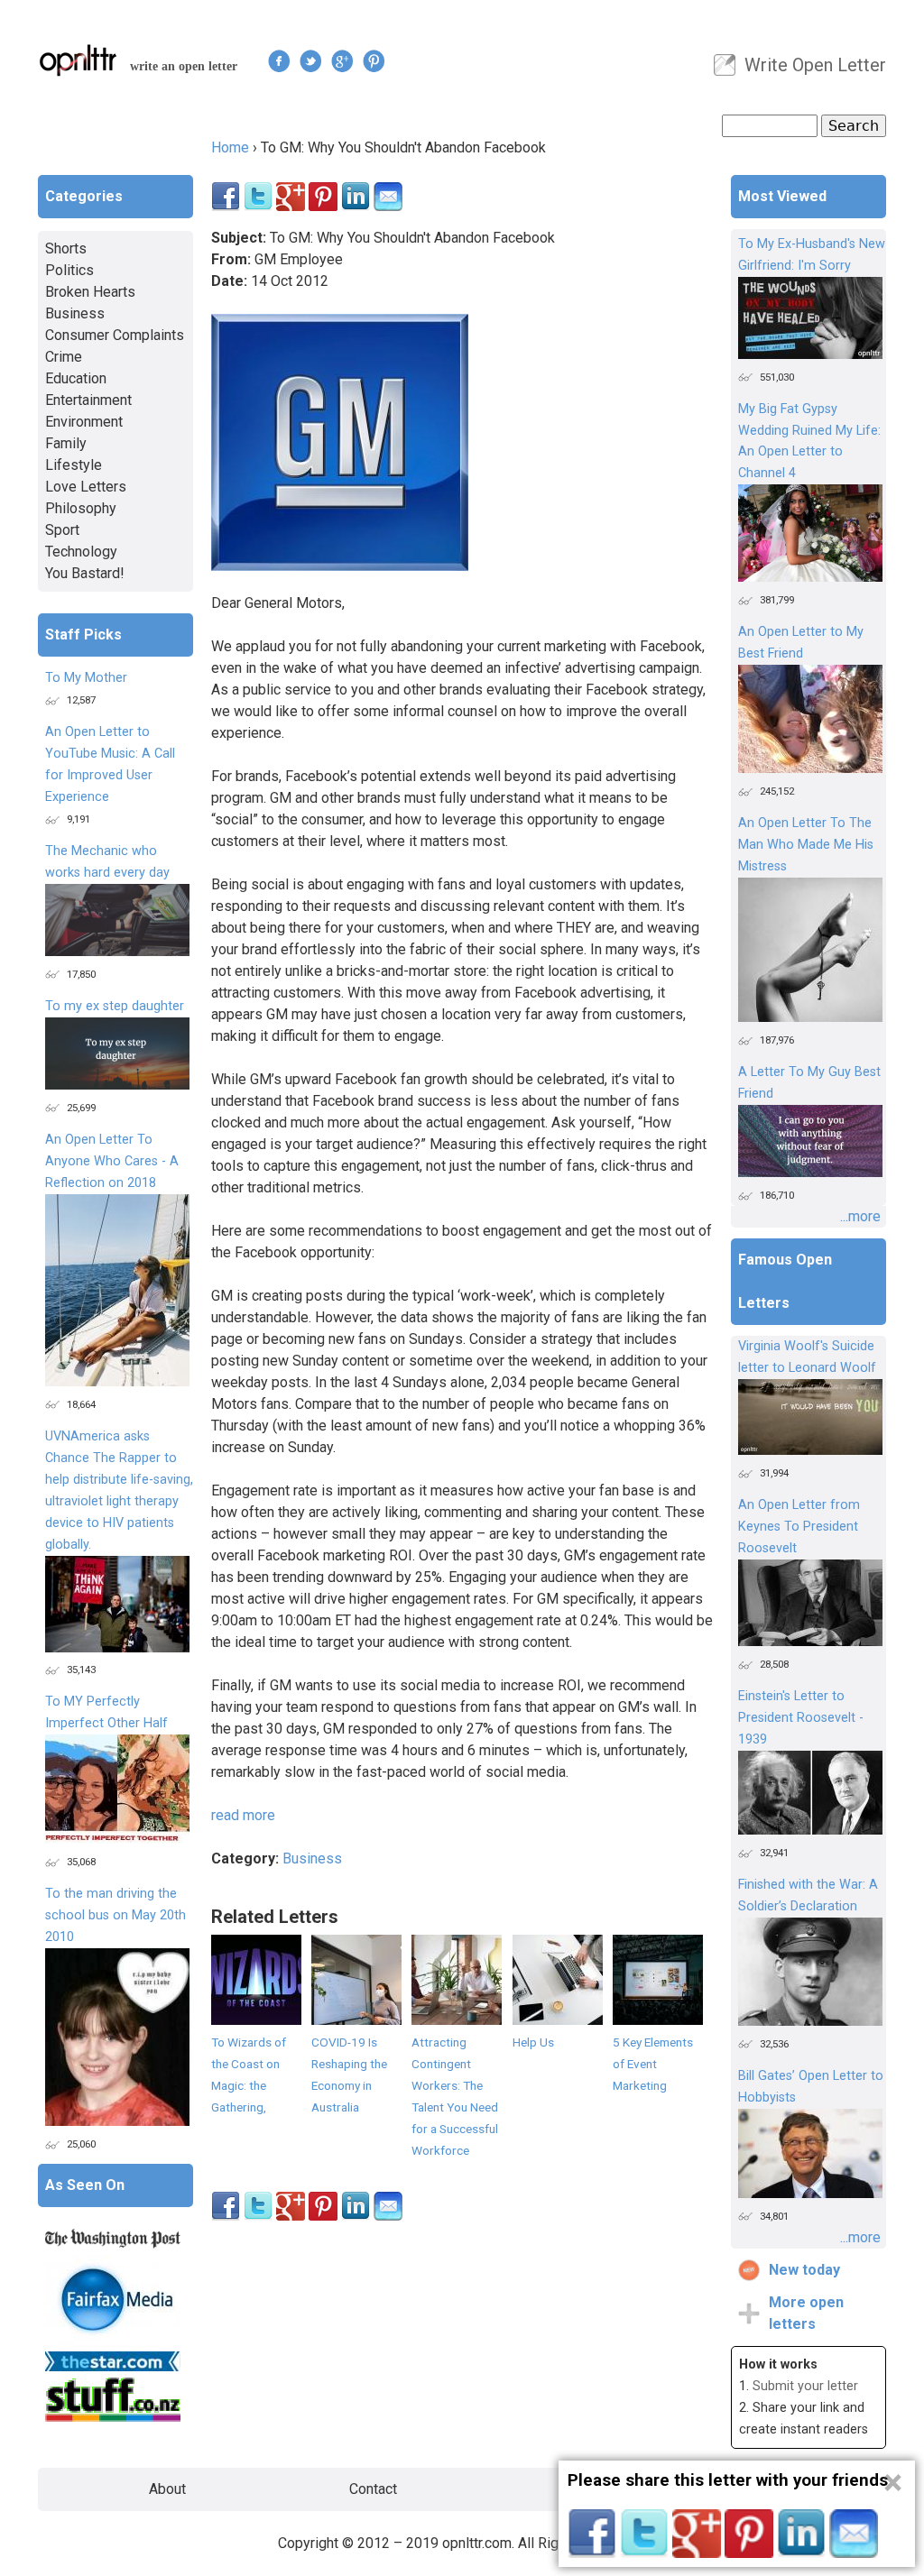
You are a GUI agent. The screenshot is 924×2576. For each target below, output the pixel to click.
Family (66, 443)
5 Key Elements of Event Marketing (653, 2064)
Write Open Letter (815, 65)
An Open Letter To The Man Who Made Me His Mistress (806, 845)
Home (230, 147)
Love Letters (86, 487)
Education (76, 378)
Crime (64, 357)
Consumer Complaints (115, 335)
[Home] (79, 60)
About (167, 2489)
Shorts (66, 248)
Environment (84, 422)
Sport (62, 530)
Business (312, 1858)
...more (860, 1216)
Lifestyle (74, 465)
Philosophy (81, 508)
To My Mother (86, 678)
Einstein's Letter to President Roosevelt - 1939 (801, 1718)
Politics (69, 270)
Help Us (533, 2042)
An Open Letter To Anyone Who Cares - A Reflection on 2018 (112, 1161)
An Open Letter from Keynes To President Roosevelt (799, 1527)
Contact (373, 2489)
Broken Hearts (90, 292)
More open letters (806, 2313)
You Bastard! (85, 573)
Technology (81, 552)
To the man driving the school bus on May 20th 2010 (115, 1915)
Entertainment (88, 400)
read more (243, 1815)
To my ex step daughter (115, 1006)
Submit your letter (805, 2386)
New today (804, 2270)
